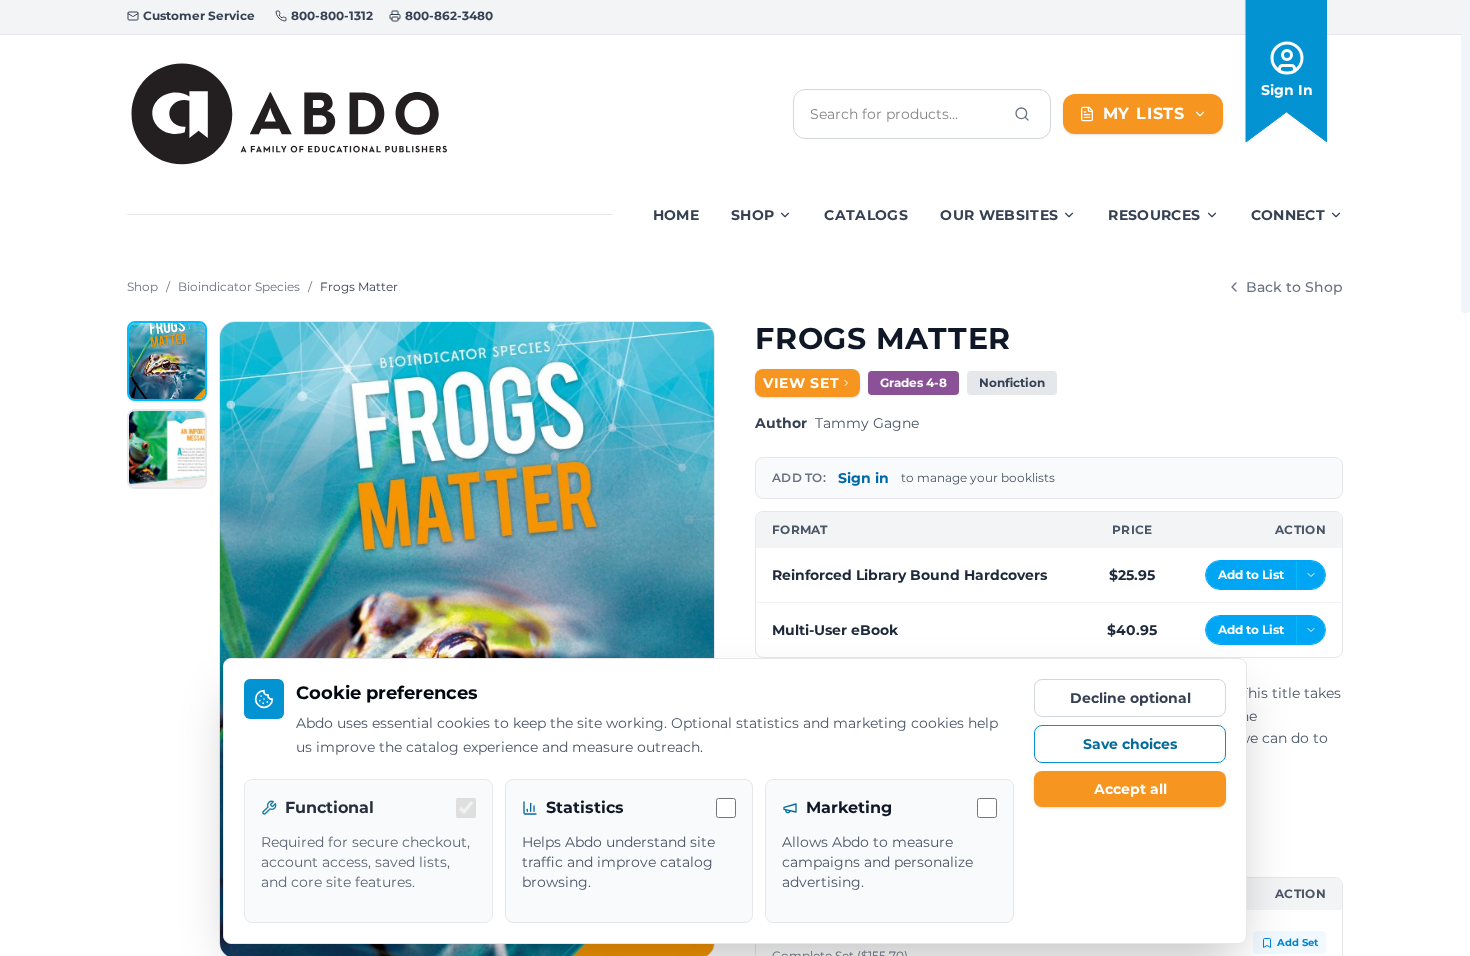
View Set (801, 383)
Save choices (1130, 744)
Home (676, 215)
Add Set (1297, 942)
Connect (1288, 215)
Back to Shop (1294, 287)
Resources (1154, 215)
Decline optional (1130, 698)
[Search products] (1022, 114)
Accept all (1130, 789)
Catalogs (866, 215)
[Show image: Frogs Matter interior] (167, 449)
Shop (752, 215)
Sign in (863, 478)
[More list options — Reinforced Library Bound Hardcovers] (1311, 575)
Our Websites (999, 215)
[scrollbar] (1465, 156)
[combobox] (906, 114)
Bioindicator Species (239, 286)
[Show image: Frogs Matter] (167, 361)
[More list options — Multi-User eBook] (1311, 630)
